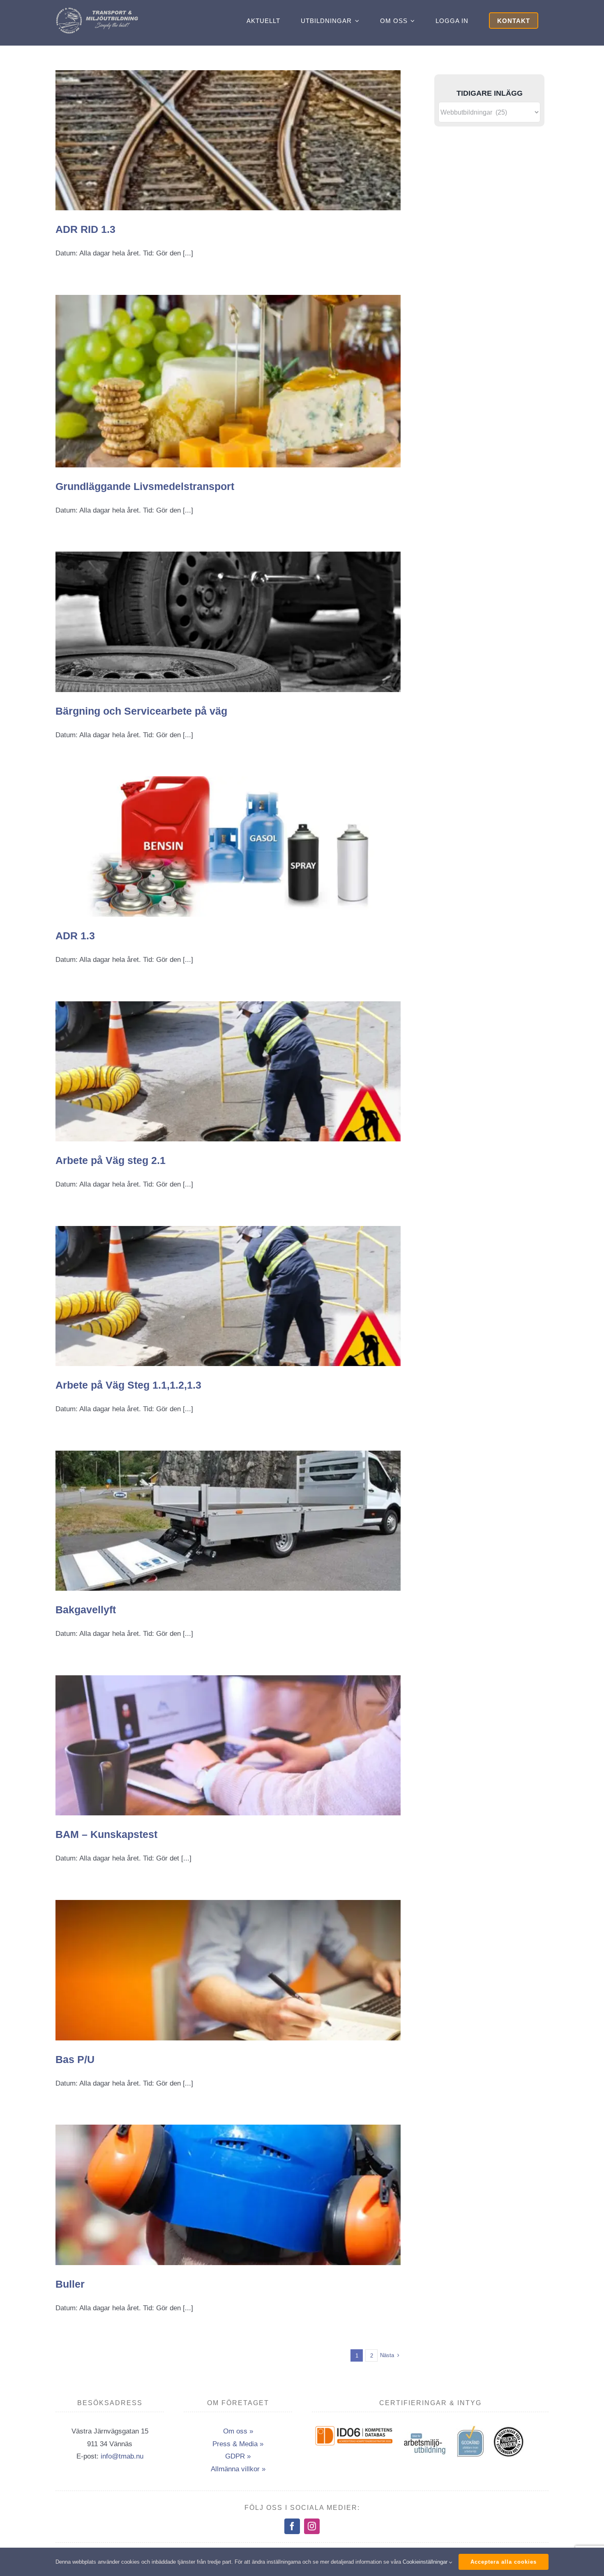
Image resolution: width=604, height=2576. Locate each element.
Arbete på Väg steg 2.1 (111, 1160)
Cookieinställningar (426, 2562)
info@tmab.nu (122, 2456)
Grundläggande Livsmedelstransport (145, 486)
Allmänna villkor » (238, 2469)
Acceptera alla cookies (504, 2562)
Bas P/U (75, 2059)
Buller (70, 2284)
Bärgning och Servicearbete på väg (141, 711)
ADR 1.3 (75, 936)
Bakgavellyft (86, 1610)
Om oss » (238, 2431)
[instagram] (312, 2526)
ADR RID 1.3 (85, 229)
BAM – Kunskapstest (106, 1834)
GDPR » (238, 2456)
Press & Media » (238, 2444)
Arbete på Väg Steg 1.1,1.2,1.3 (128, 1385)
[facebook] (292, 2526)
